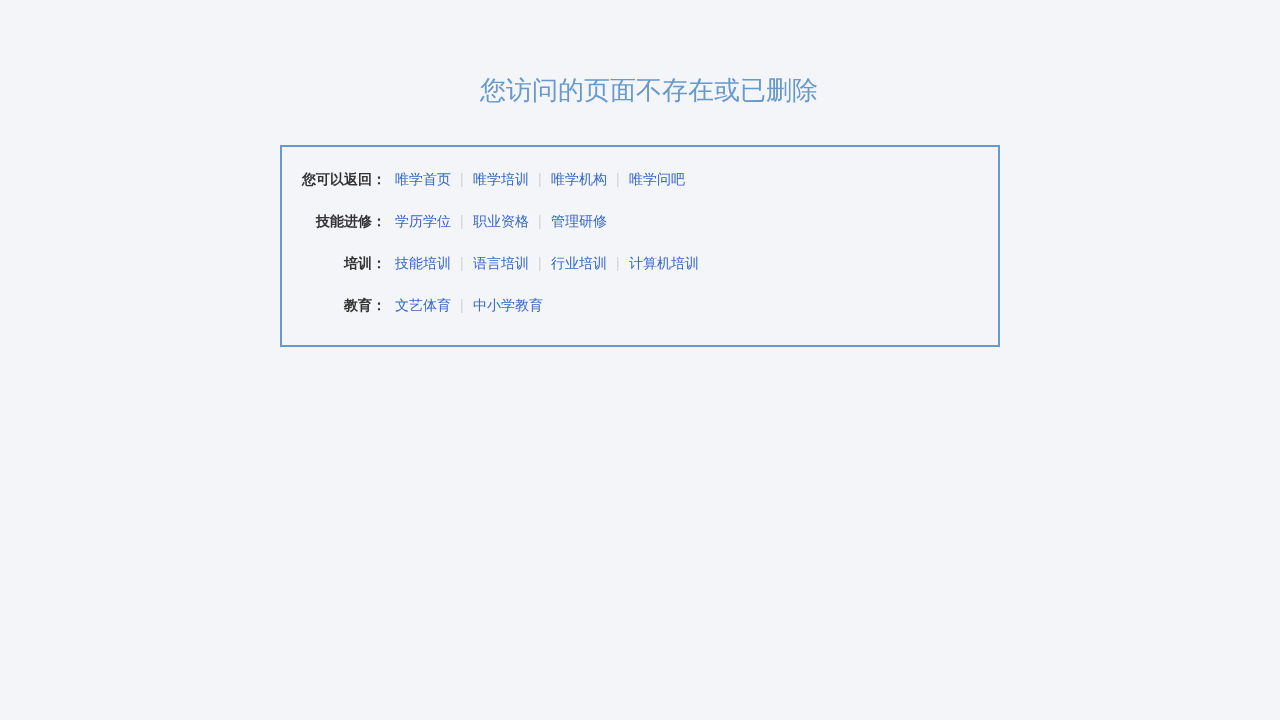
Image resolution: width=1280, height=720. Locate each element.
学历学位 (423, 220)
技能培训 (423, 262)
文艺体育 (423, 304)
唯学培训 (501, 178)
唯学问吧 (657, 178)
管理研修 (579, 220)
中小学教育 (508, 304)
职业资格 (501, 220)
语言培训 (501, 262)
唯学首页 (423, 178)
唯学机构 (579, 178)
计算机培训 (664, 262)
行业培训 (579, 262)
